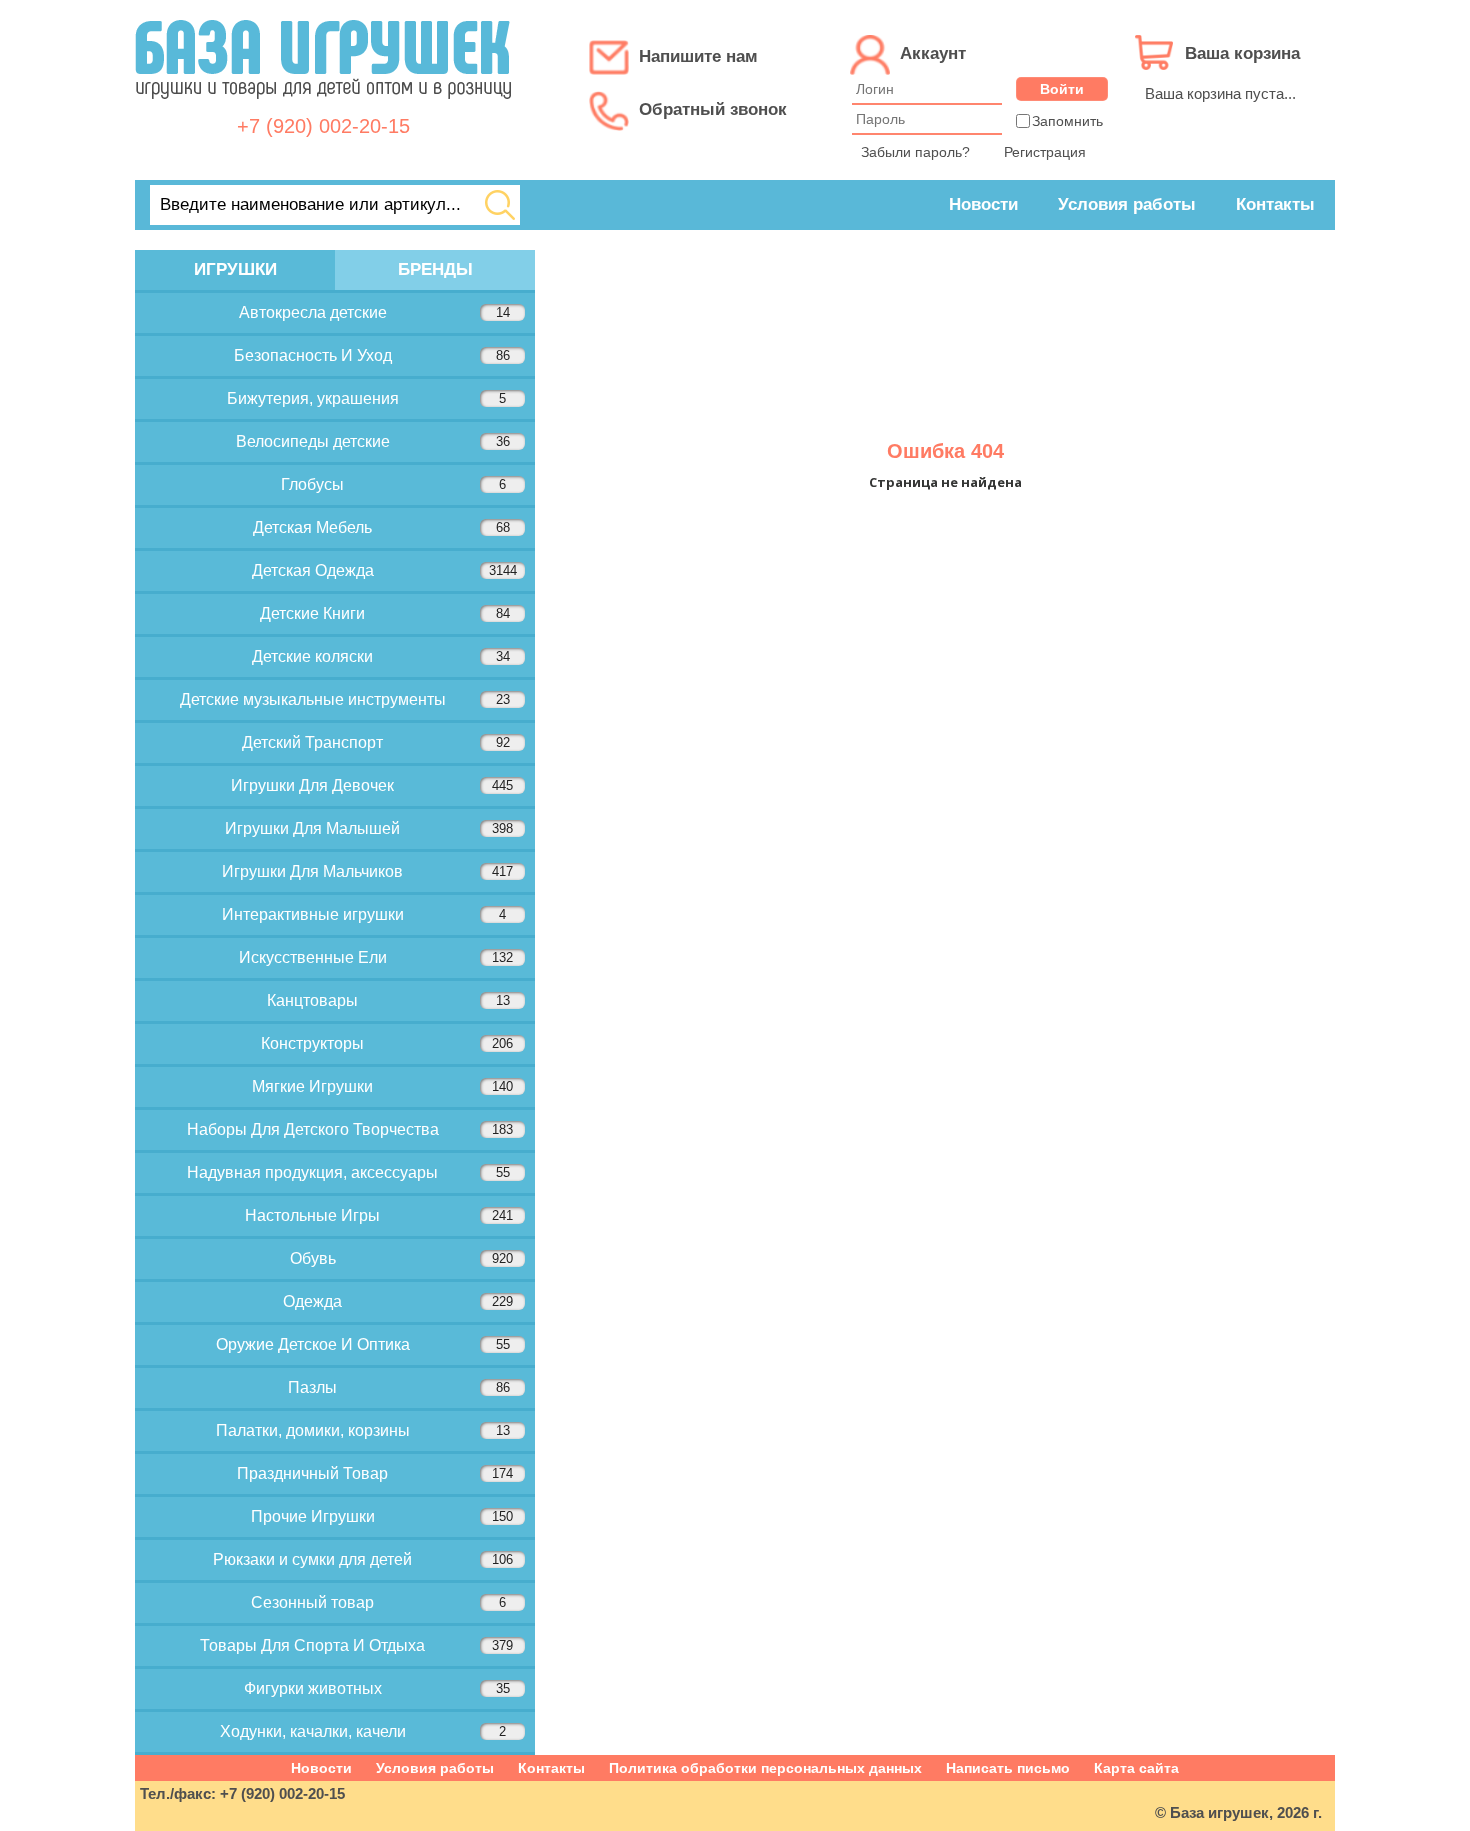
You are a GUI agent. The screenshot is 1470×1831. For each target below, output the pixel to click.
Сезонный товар (378, 1602)
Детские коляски (381, 656)
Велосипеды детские (373, 441)
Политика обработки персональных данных (765, 1768)
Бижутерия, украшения (367, 398)
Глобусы (393, 484)
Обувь (402, 1258)
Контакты (1275, 204)
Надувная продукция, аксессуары (348, 1172)
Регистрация (1045, 152)
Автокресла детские (374, 312)
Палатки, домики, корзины (363, 1430)
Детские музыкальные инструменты (345, 699)
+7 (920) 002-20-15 (323, 126)
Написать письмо (1008, 1768)
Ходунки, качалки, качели (363, 1731)
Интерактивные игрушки (364, 914)
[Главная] (323, 109)
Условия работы (1127, 204)
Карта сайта (1136, 1768)
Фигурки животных (377, 1688)
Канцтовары (388, 1000)
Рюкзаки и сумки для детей (363, 1559)
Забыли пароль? (915, 152)
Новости (983, 204)
